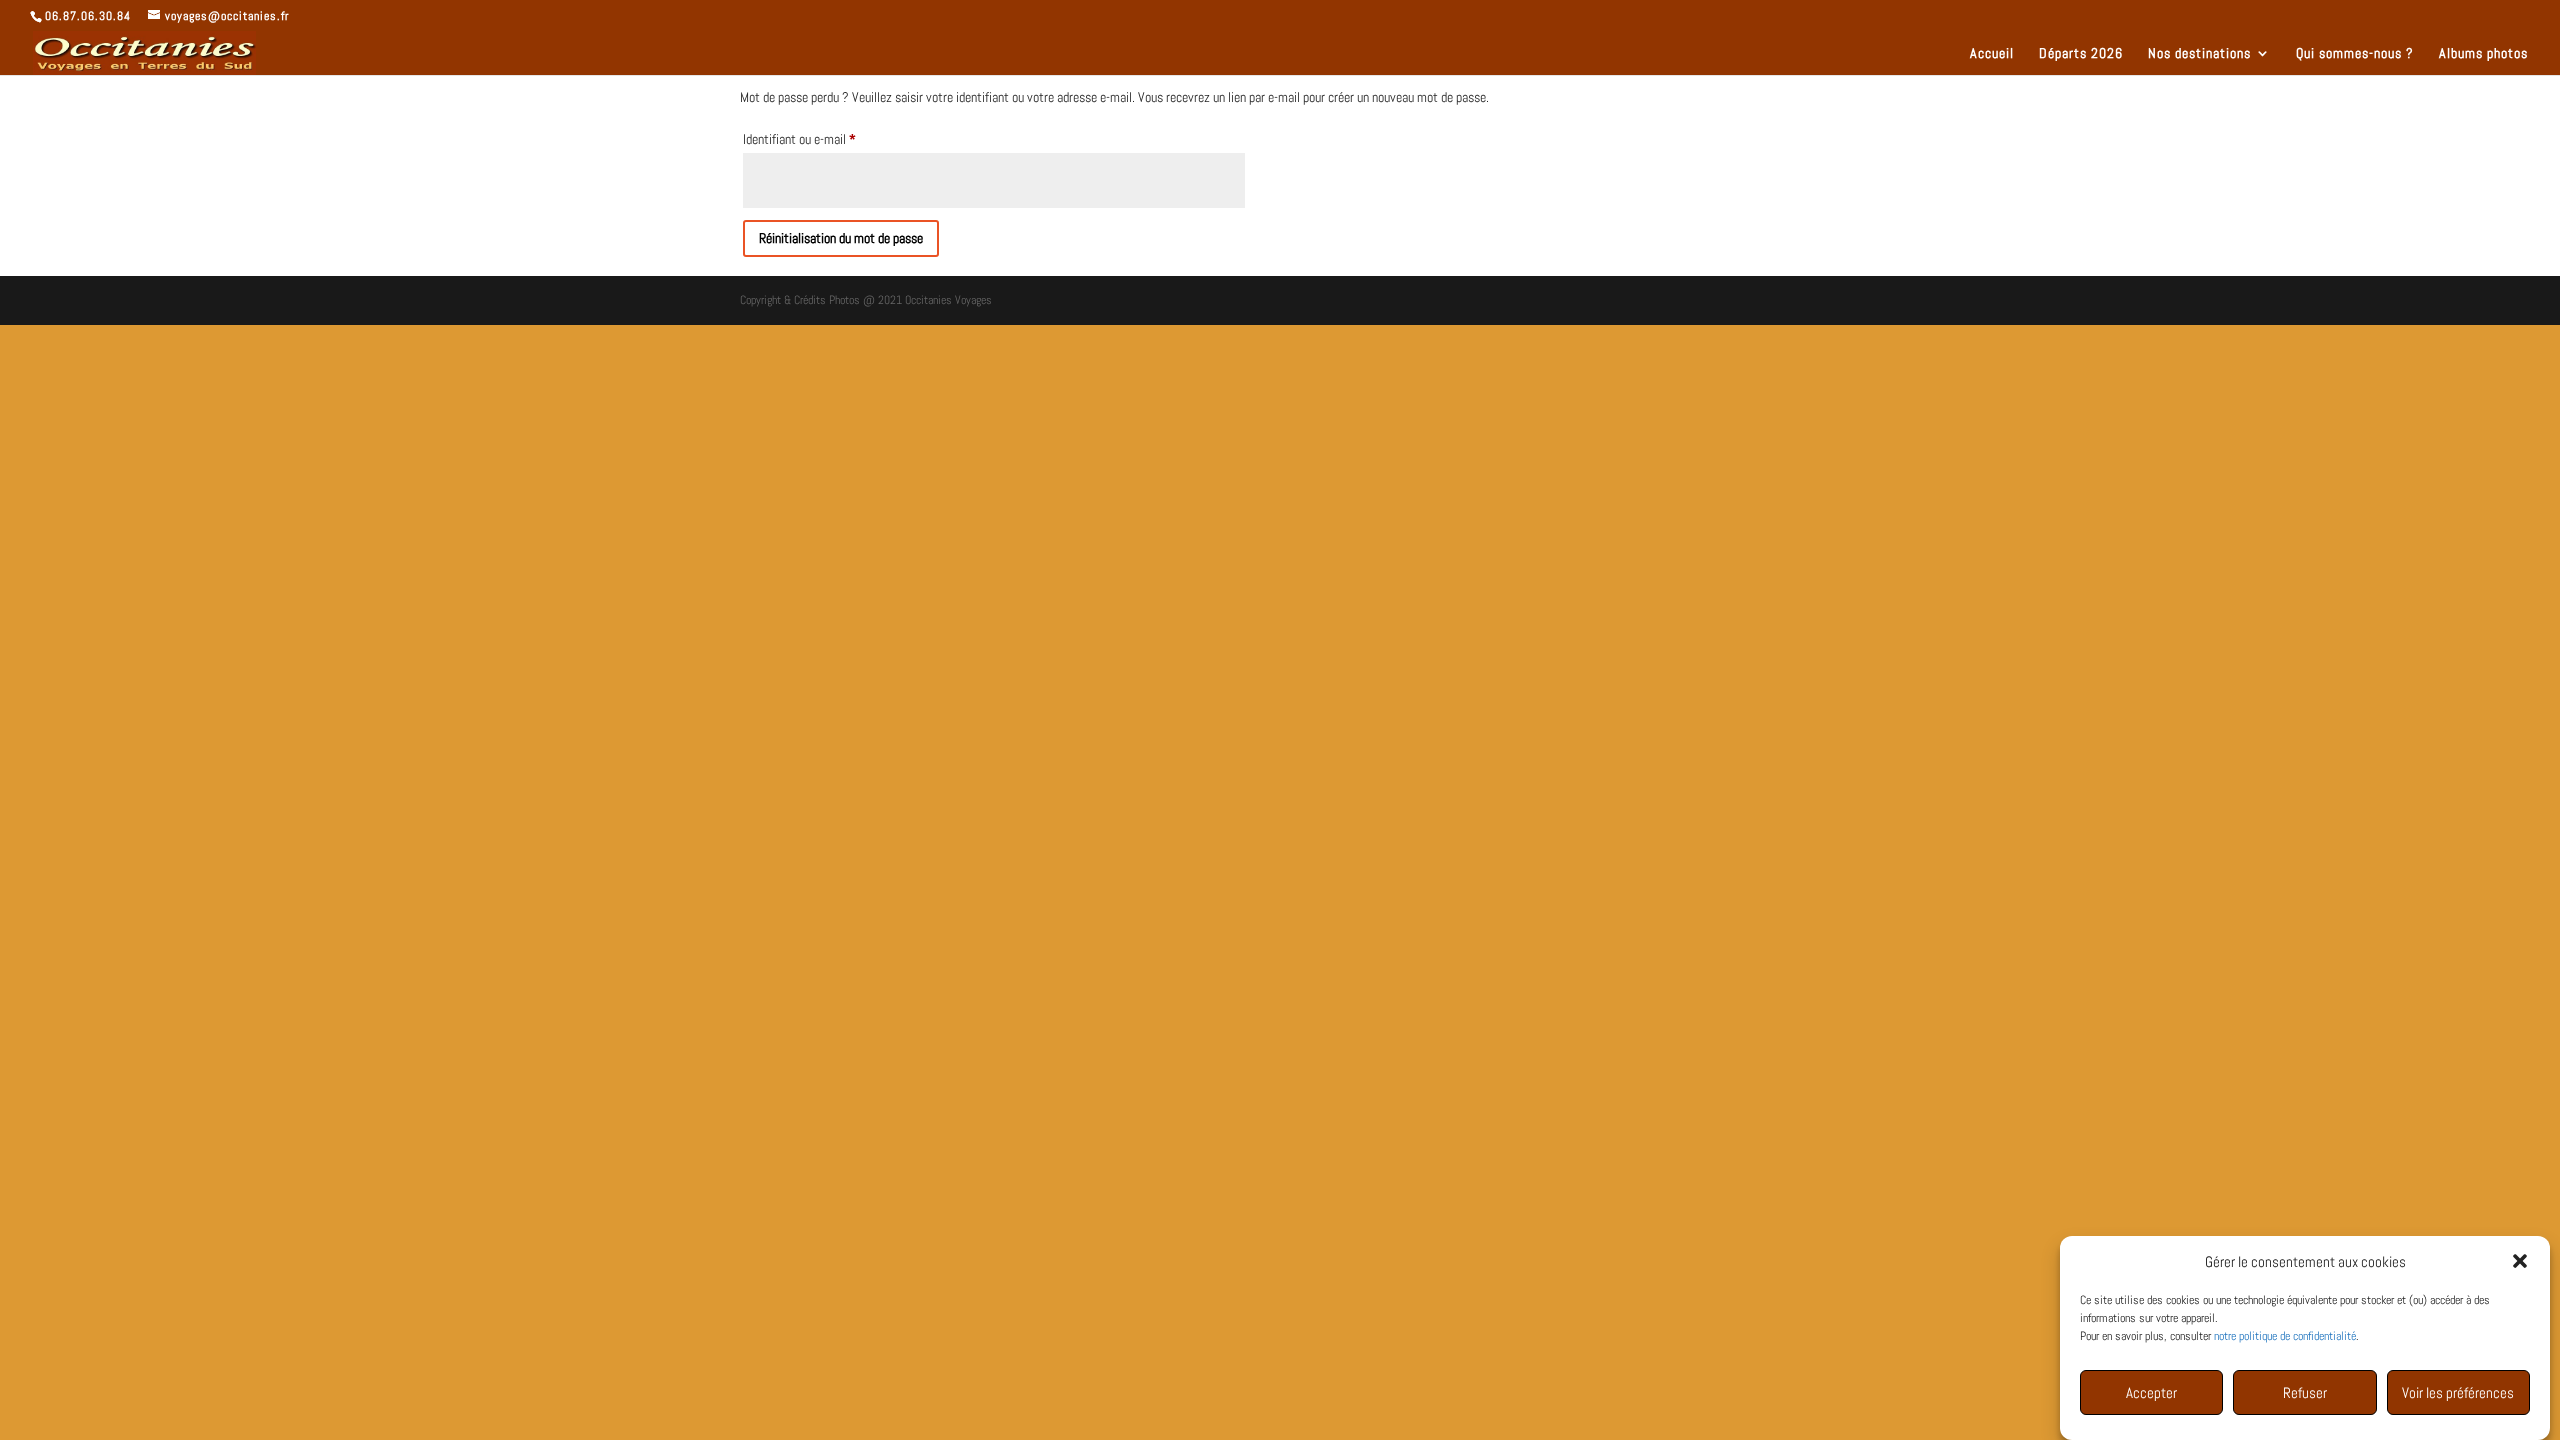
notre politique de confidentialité (2285, 1336)
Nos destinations (2199, 54)
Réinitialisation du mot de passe (841, 238)
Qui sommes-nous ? (2355, 54)
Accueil (1992, 54)
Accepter (2151, 1392)
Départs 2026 (2081, 54)
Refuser (2305, 1392)
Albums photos (2483, 54)
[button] (2520, 1261)
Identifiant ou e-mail (826, 138)
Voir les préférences (2458, 1392)
